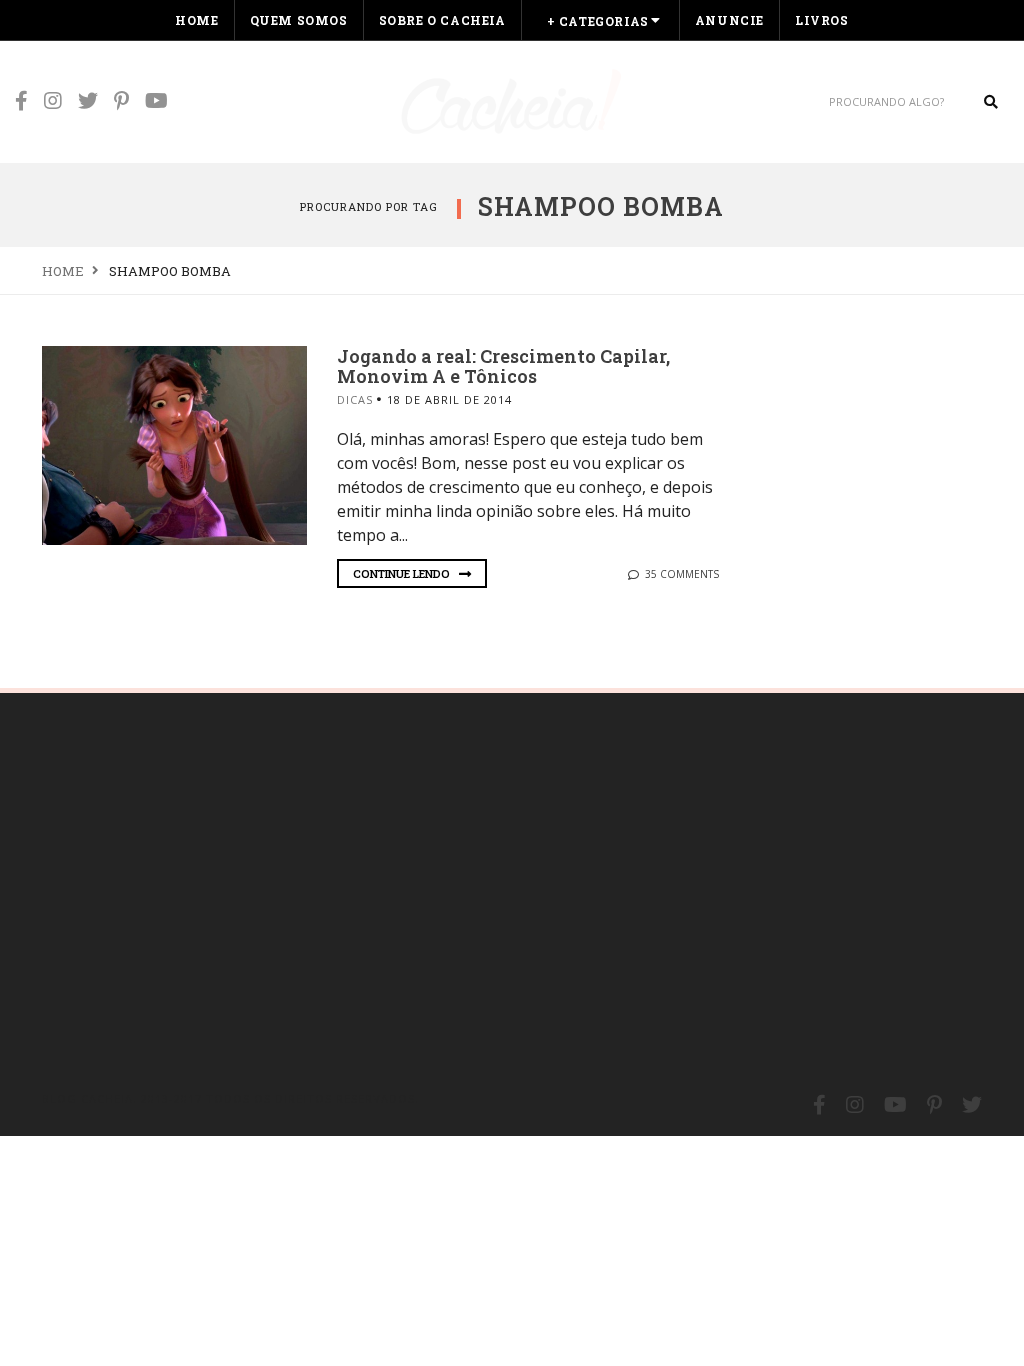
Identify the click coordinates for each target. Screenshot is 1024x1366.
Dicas (355, 399)
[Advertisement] (192, 884)
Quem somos (299, 20)
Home (196, 20)
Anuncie (729, 20)
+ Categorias (598, 21)
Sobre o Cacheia (442, 20)
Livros (822, 20)
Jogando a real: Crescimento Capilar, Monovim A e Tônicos (503, 366)
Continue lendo (403, 573)
